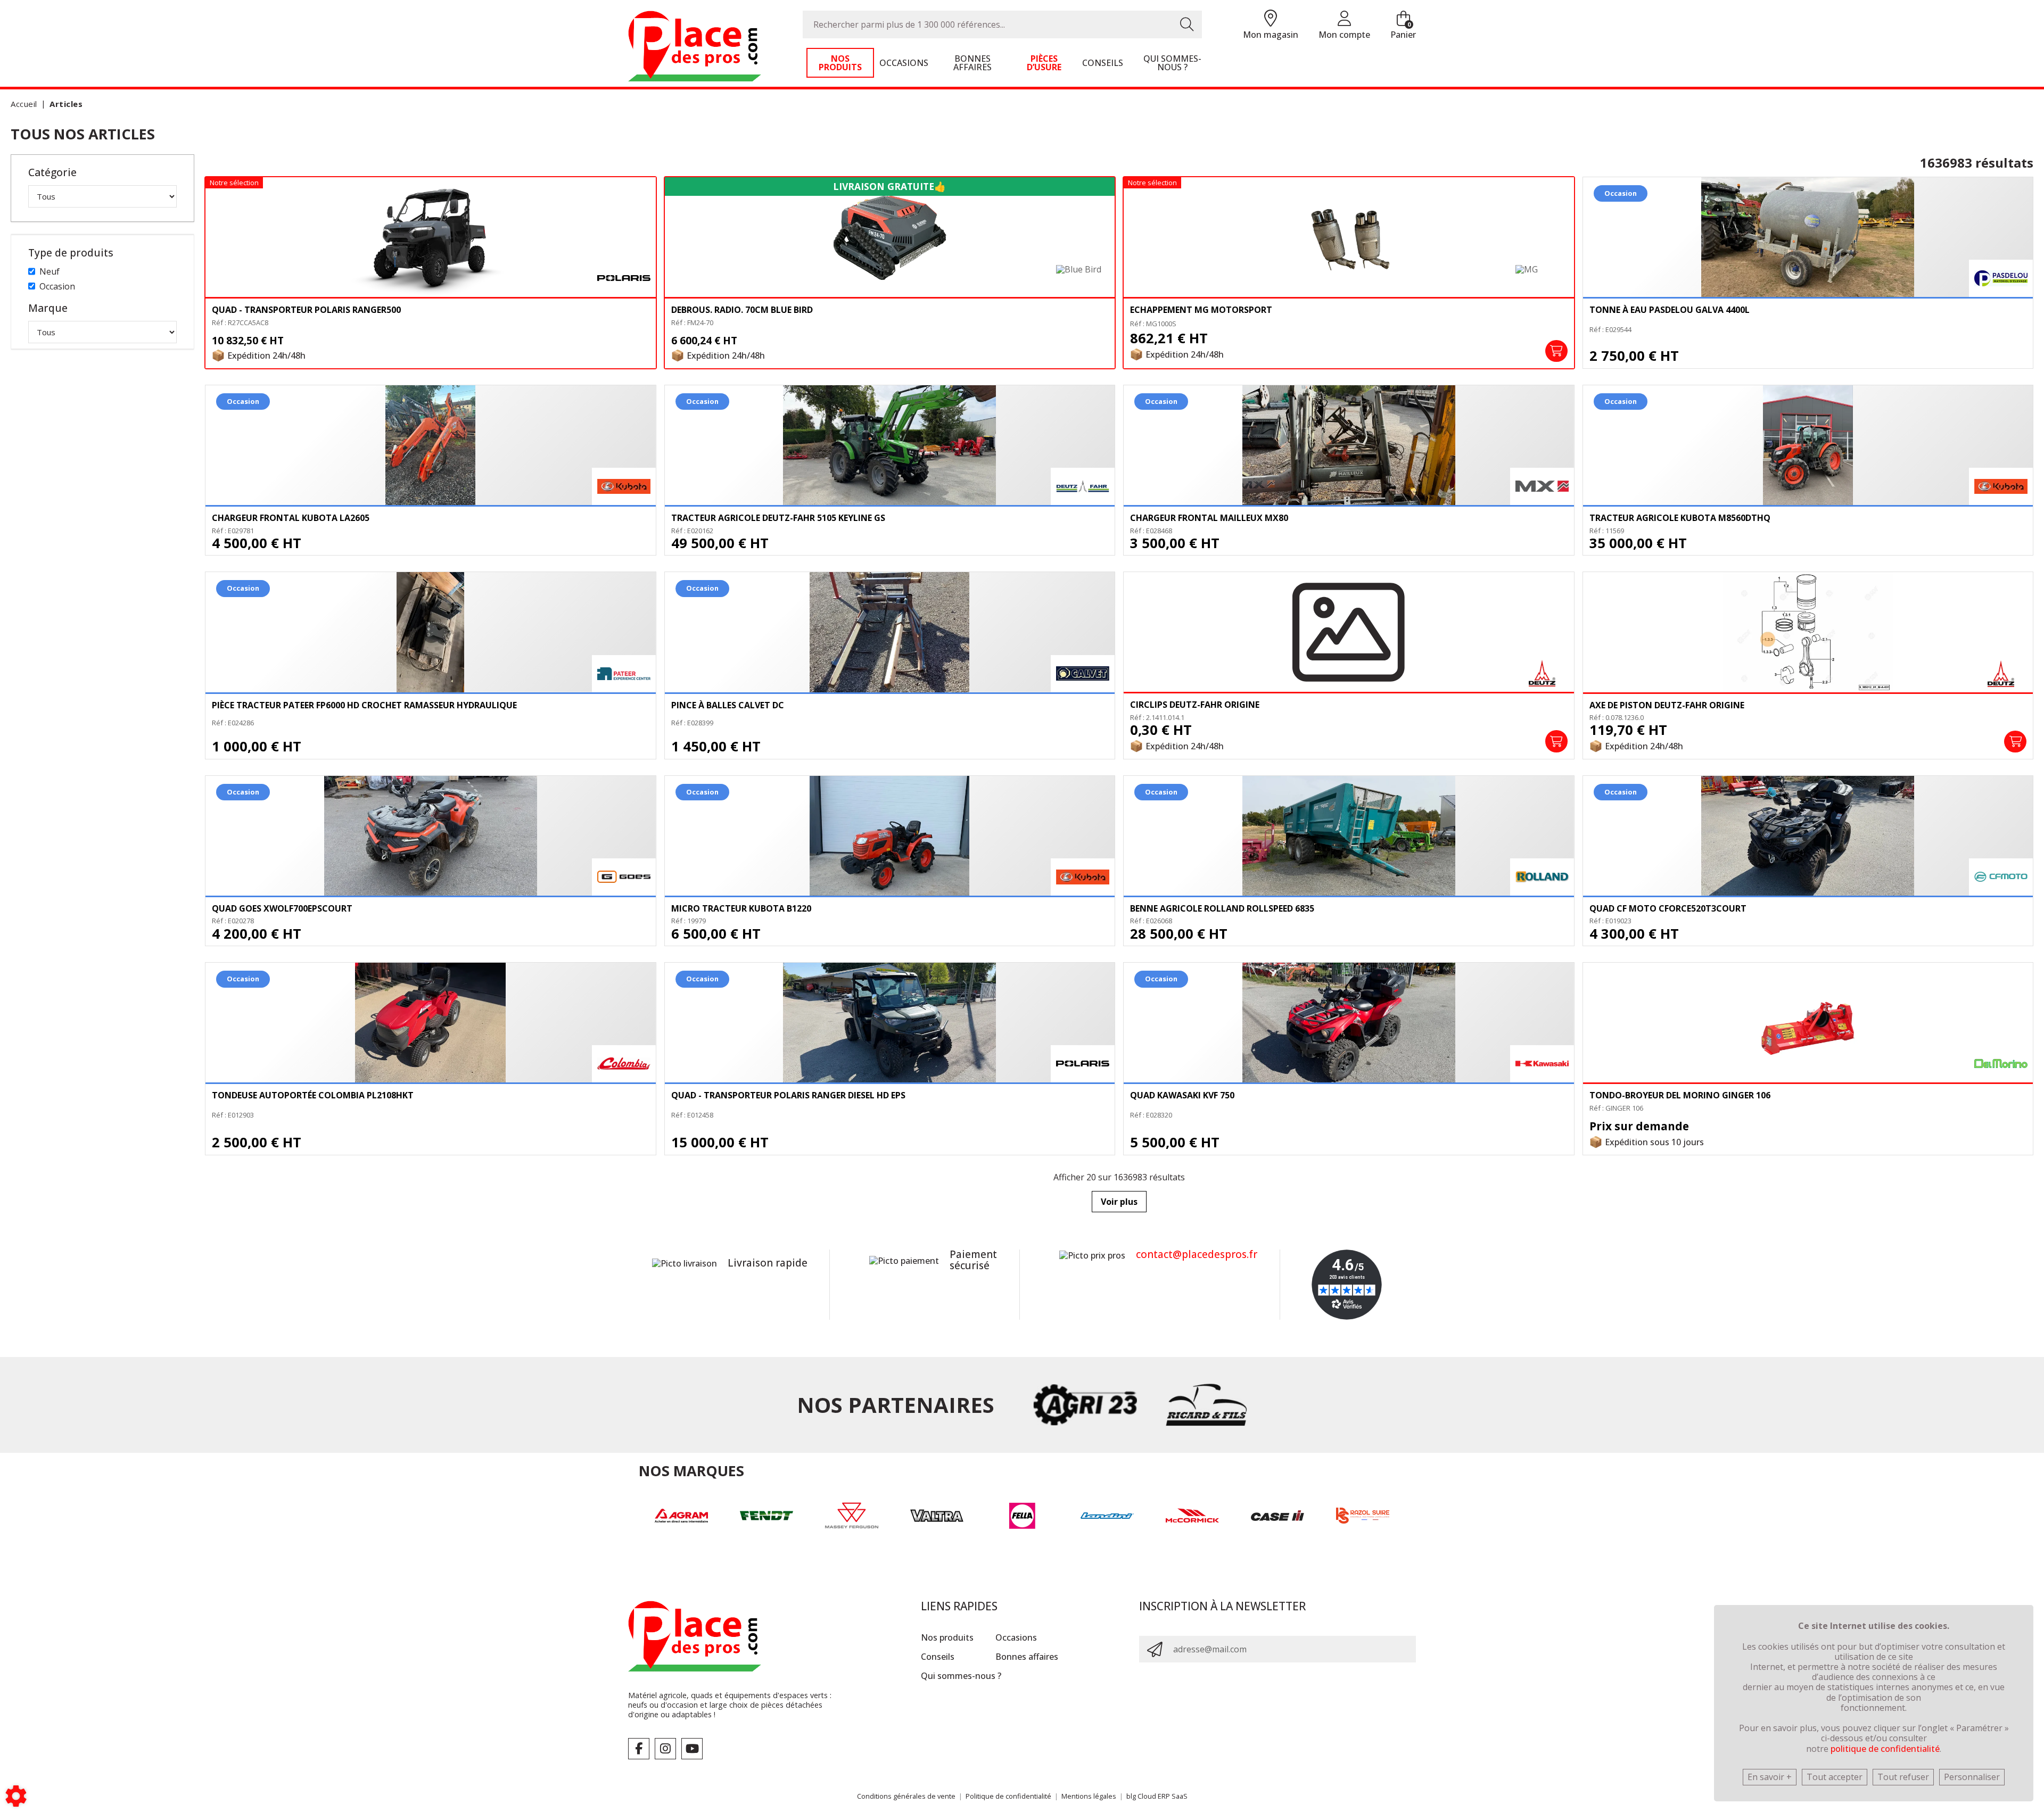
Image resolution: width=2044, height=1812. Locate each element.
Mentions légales (1089, 1796)
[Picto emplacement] (1271, 19)
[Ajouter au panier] (1556, 351)
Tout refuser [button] (1903, 1777)
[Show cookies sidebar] (16, 1796)
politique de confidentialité (1885, 1749)
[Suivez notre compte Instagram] (665, 1749)
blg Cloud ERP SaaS (1157, 1796)
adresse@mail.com (1210, 1649)
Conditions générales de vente (906, 1796)
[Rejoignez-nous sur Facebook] (639, 1749)
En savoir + (1770, 1777)
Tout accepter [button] (1835, 1777)
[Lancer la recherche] (1187, 24)
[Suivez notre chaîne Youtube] (692, 1749)
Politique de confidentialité (1008, 1796)
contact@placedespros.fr (1197, 1254)
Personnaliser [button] (1972, 1777)
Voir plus (1119, 1202)
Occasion (57, 286)
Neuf (50, 271)
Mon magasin (1271, 35)
